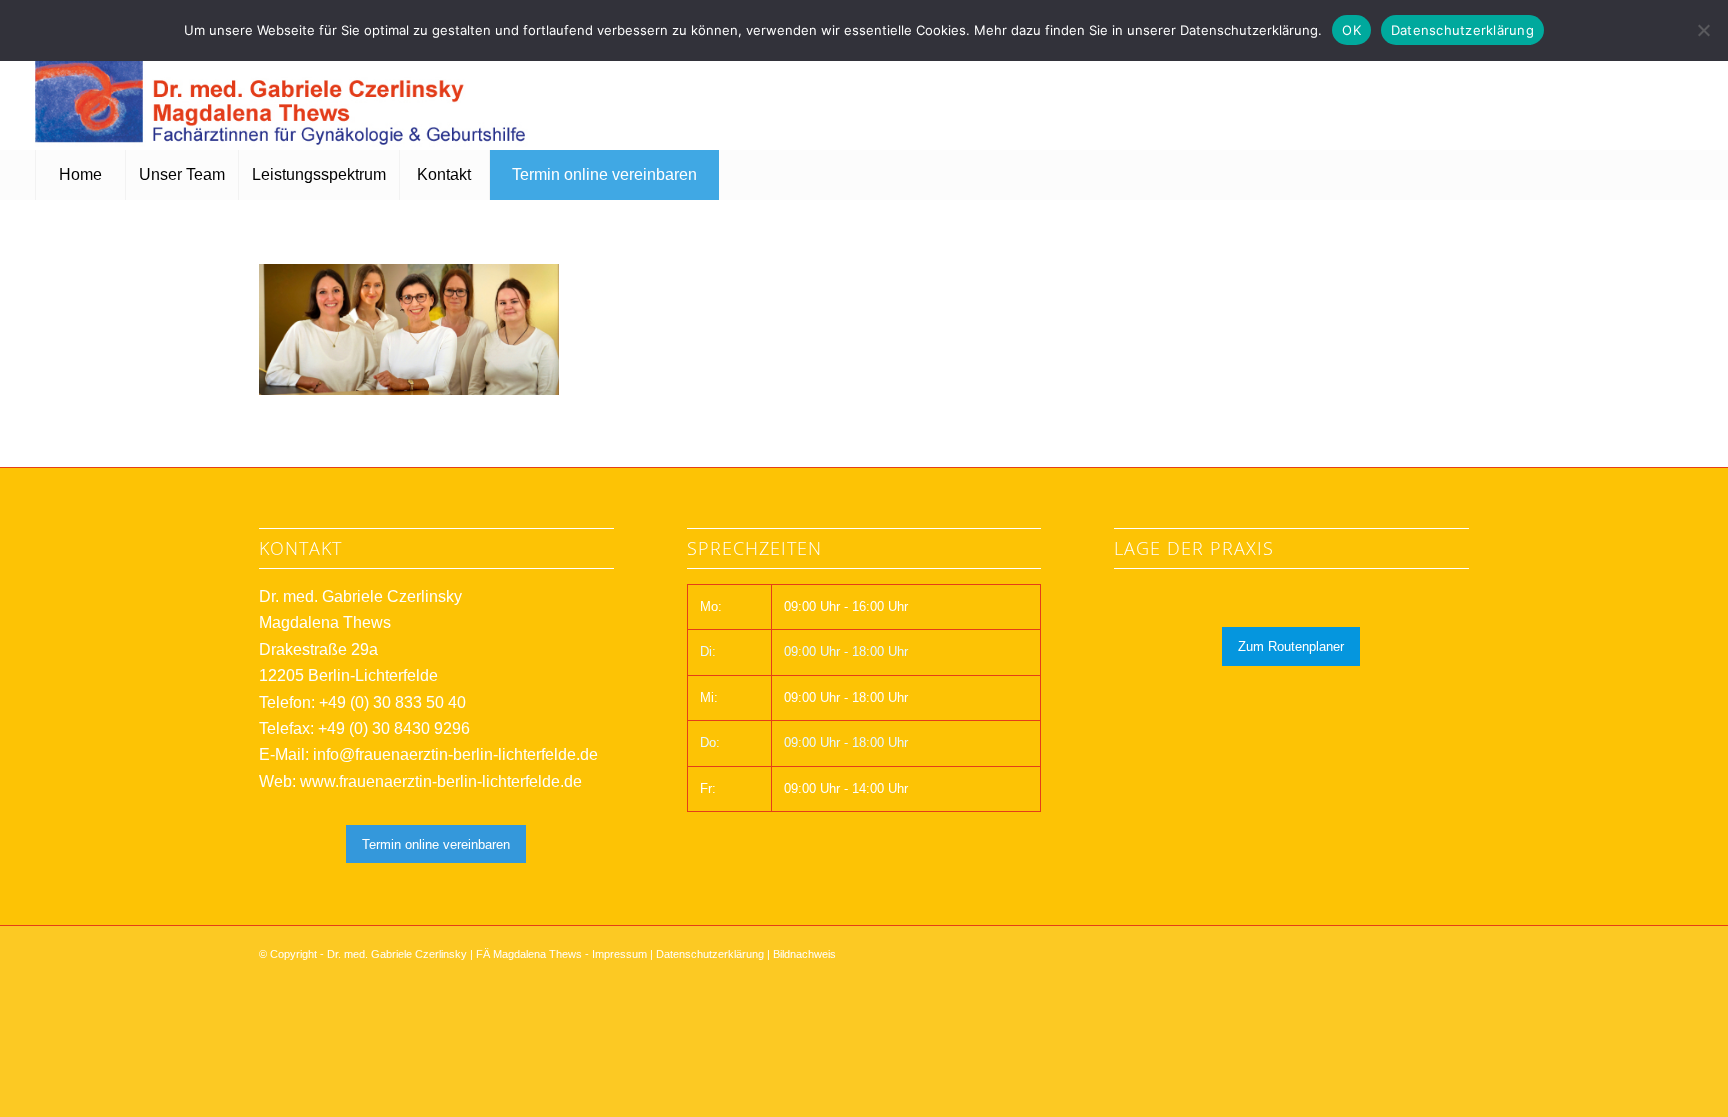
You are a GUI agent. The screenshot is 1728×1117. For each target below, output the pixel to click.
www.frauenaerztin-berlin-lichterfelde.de (441, 781)
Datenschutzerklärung (710, 954)
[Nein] (1703, 30)
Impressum (619, 954)
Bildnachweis (804, 954)
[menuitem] (80, 175)
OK (1351, 30)
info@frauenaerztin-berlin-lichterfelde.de (455, 754)
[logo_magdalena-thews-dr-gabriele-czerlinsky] (285, 90)
